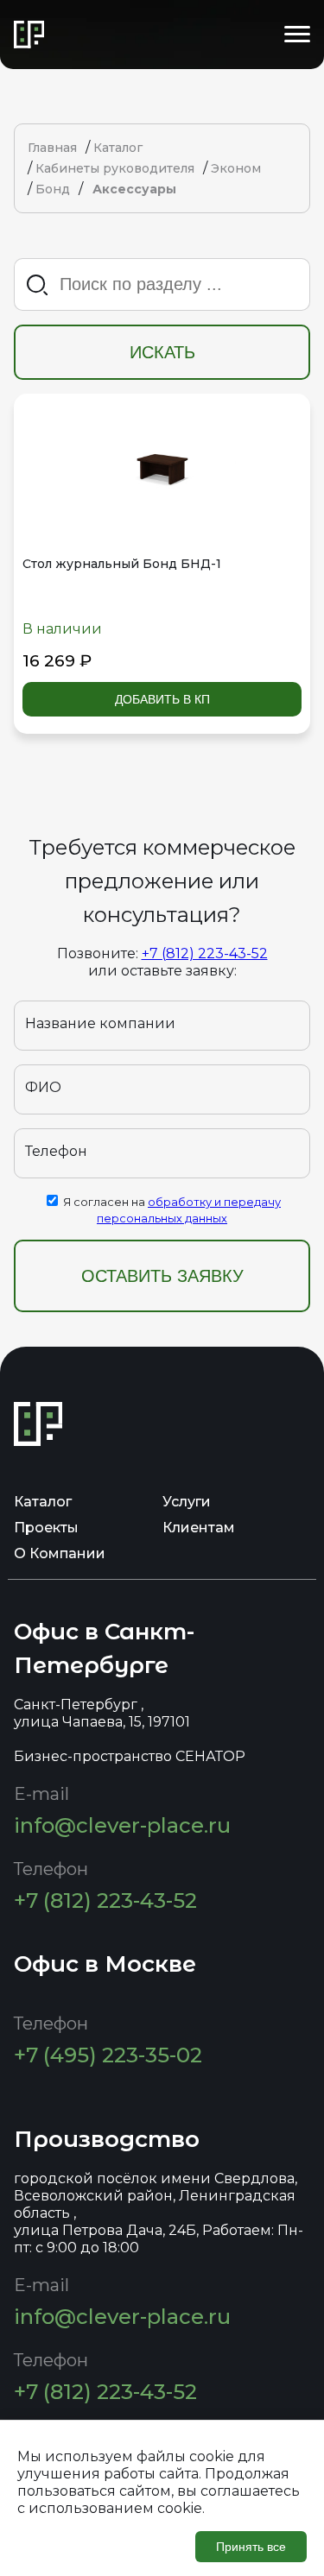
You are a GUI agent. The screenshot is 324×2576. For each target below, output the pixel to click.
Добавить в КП (162, 699)
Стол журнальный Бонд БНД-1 (122, 564)
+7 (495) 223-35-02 (108, 2055)
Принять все (251, 2547)
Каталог (43, 1502)
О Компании (60, 1553)
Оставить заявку (162, 1276)
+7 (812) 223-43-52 (205, 953)
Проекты (46, 1528)
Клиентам (199, 1528)
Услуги (187, 1502)
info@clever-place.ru (122, 1825)
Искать (162, 352)
